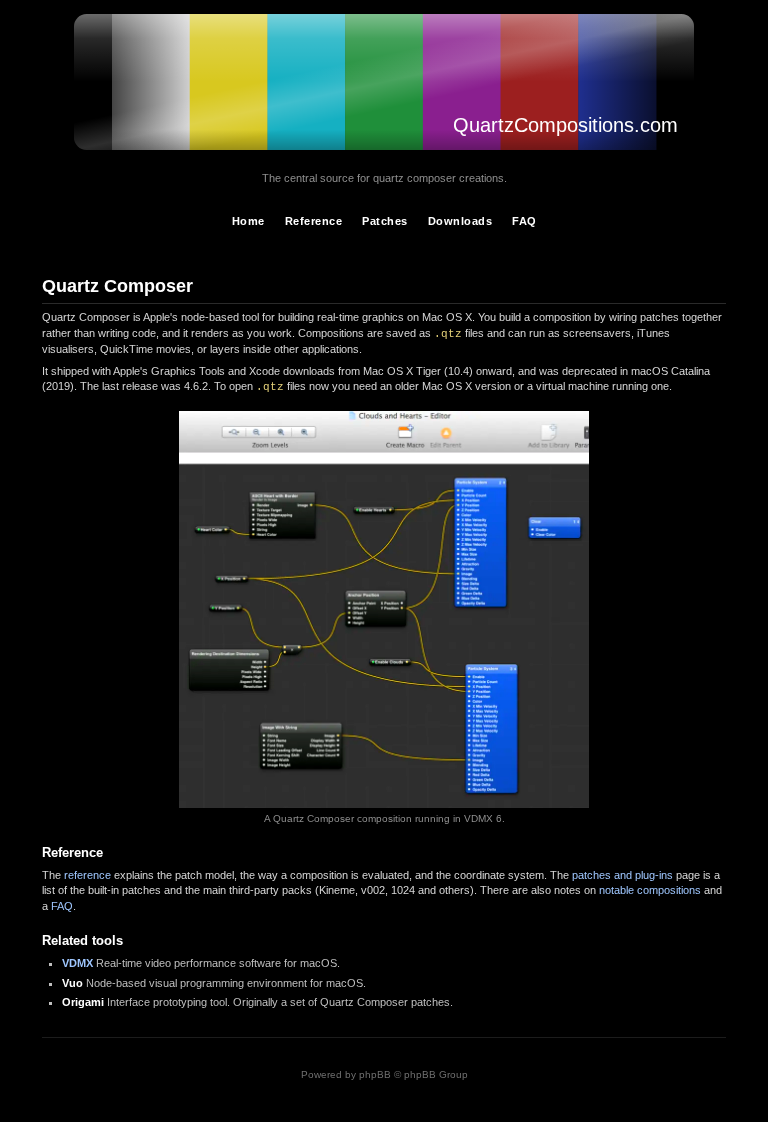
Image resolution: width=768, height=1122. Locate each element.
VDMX (77, 963)
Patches (385, 221)
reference (87, 875)
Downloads (460, 221)
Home (248, 221)
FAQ (524, 221)
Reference (314, 221)
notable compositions (650, 890)
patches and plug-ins (622, 875)
